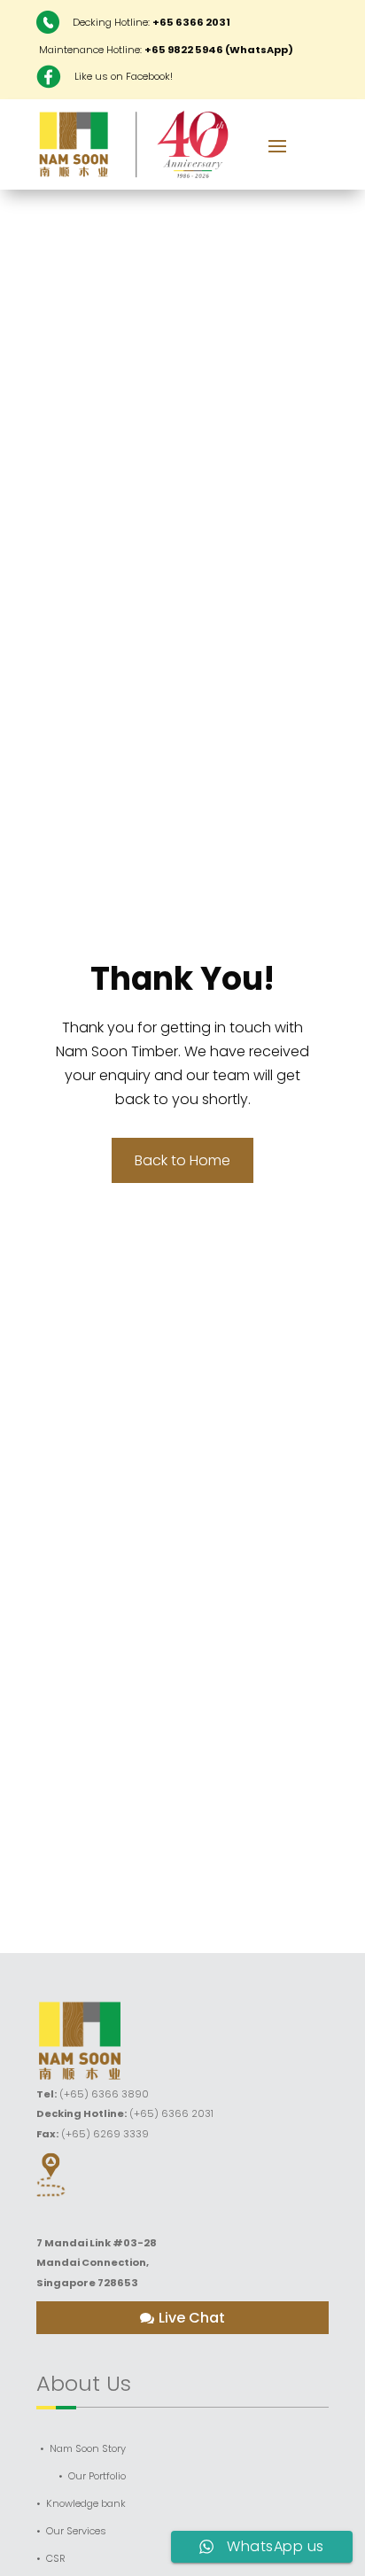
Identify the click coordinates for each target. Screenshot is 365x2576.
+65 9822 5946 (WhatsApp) (219, 50)
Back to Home (182, 1160)
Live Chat (192, 2318)
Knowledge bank (86, 2504)
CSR (56, 2559)
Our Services (76, 2531)
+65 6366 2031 (191, 22)
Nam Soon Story (88, 2449)
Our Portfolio (97, 2476)
